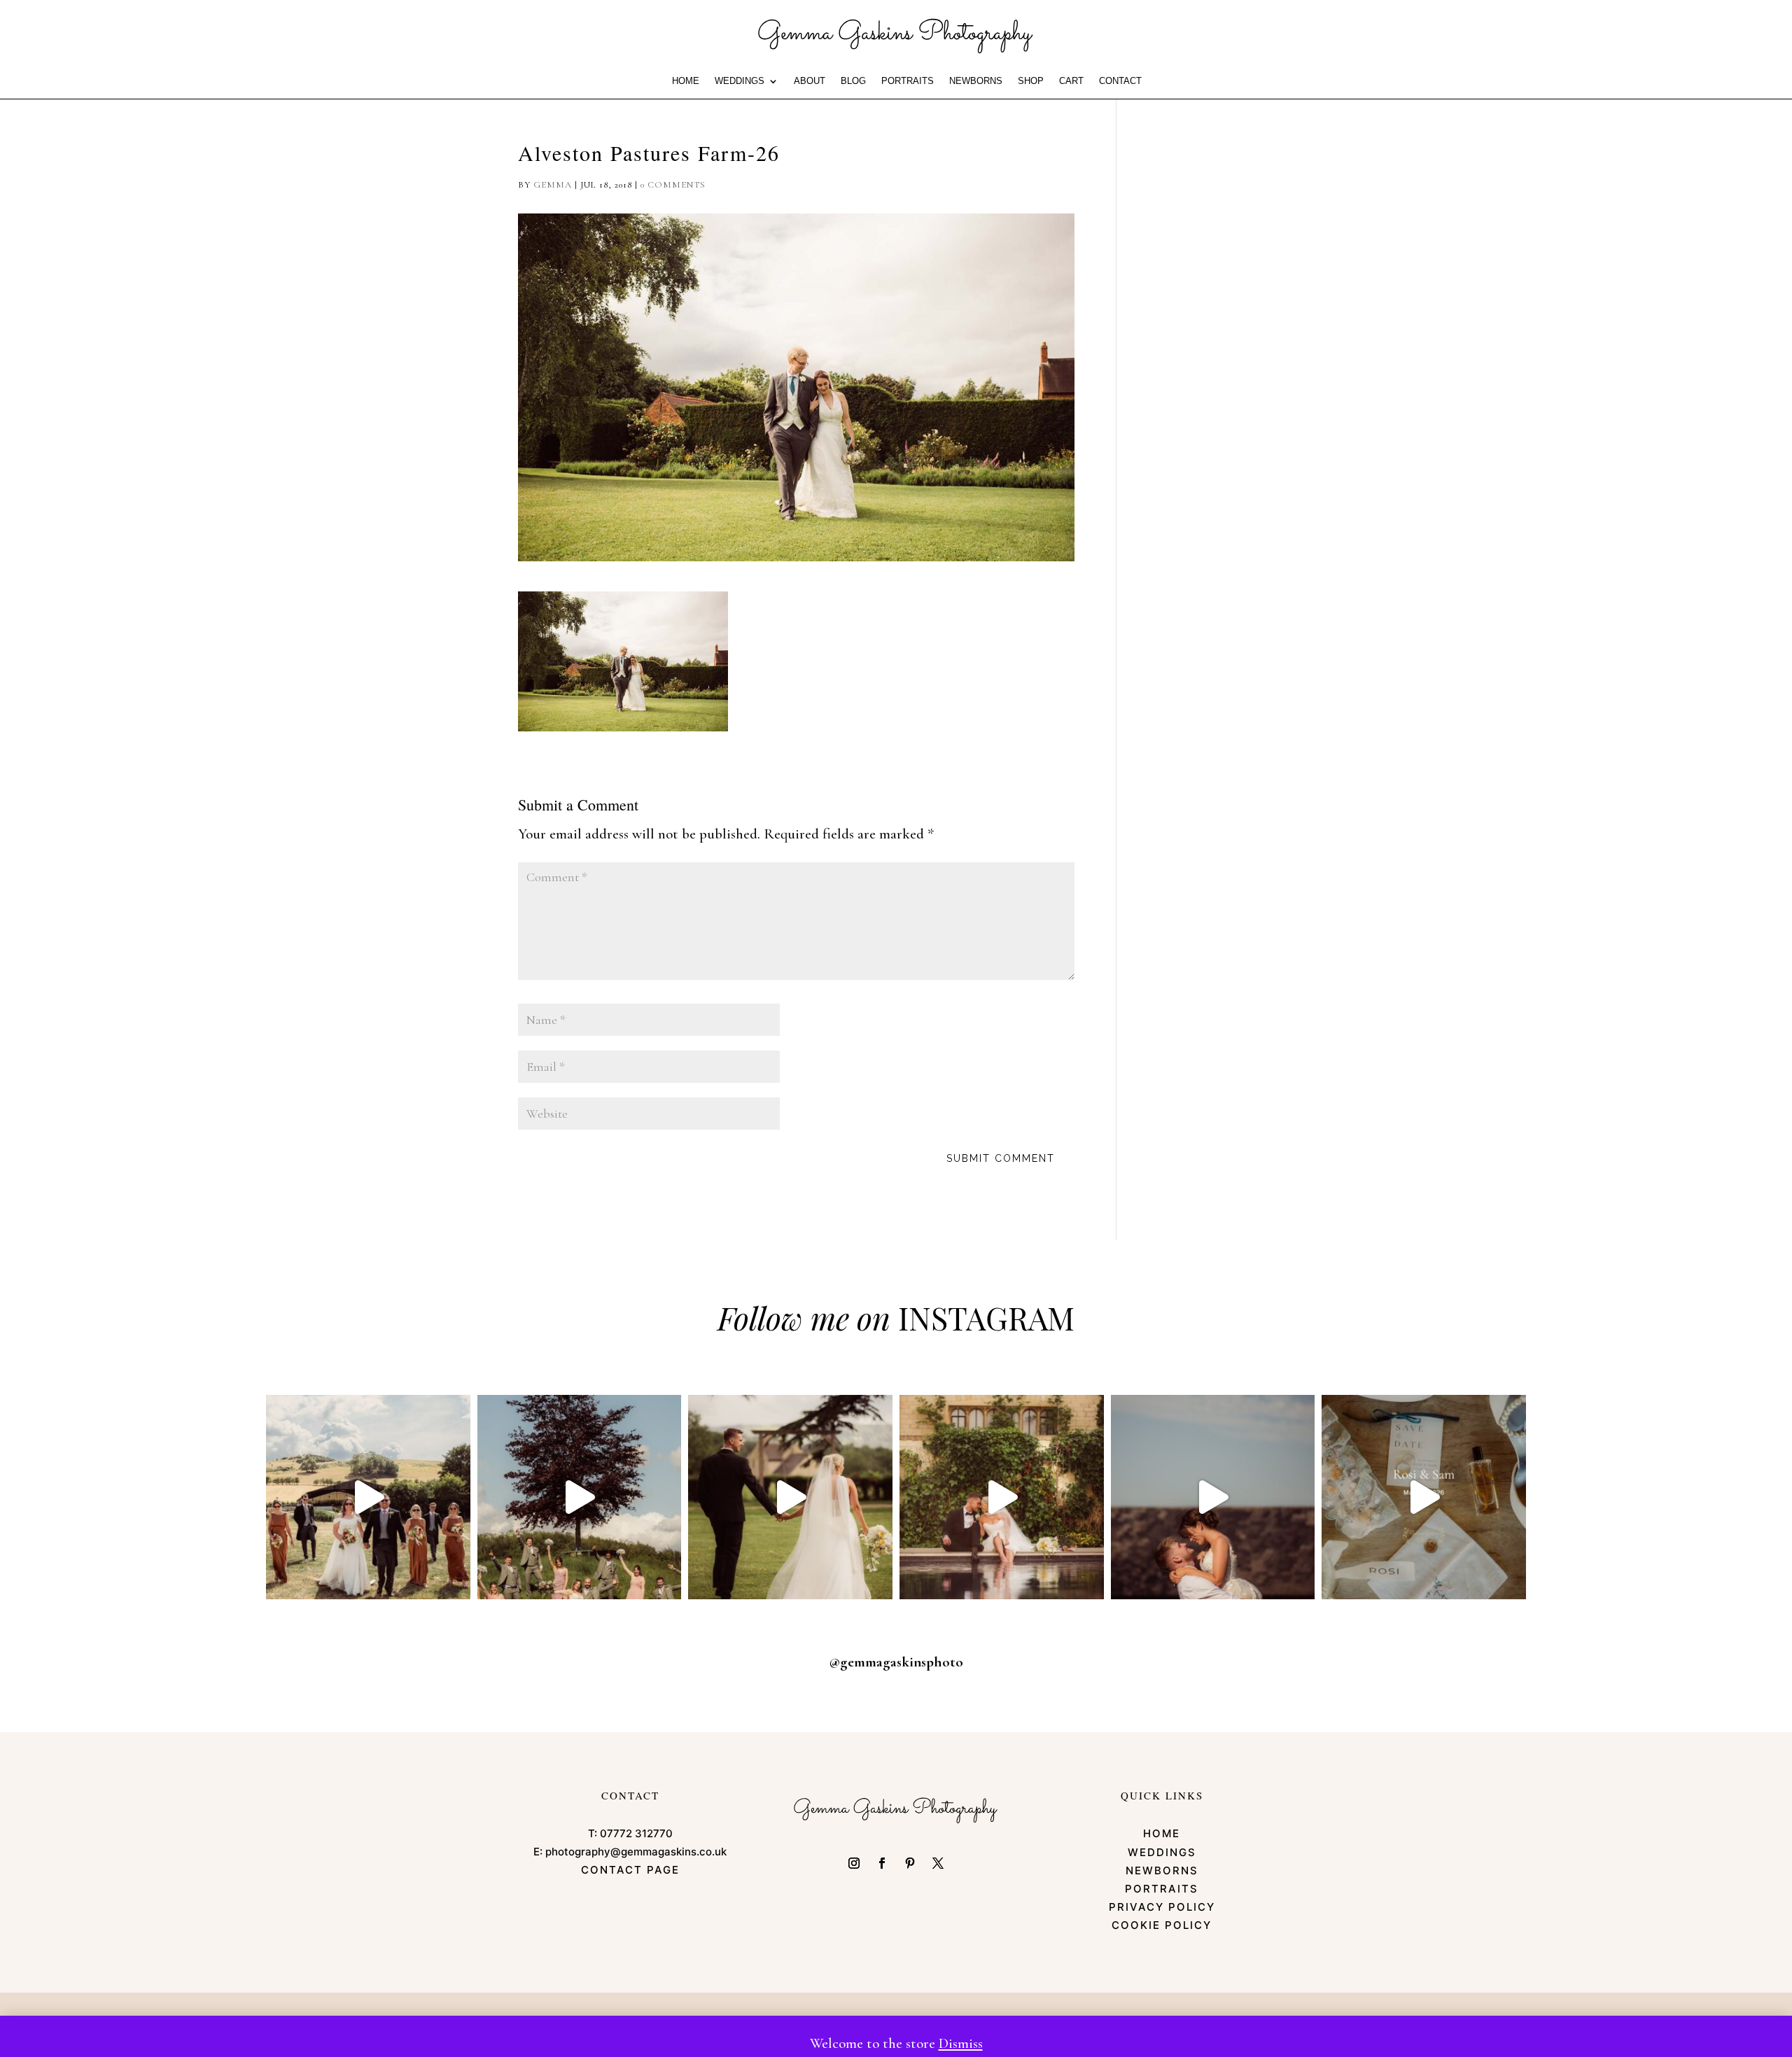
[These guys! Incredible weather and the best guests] (1424, 1497)
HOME (686, 81)
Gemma (553, 185)
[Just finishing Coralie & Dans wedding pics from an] (580, 1497)
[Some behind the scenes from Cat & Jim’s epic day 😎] (368, 1497)
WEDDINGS (740, 81)
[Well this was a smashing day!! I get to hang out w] (790, 1497)
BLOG (853, 81)
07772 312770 (636, 1833)
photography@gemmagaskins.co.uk (636, 1852)
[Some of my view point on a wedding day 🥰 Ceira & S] (1002, 1497)
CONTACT (1120, 81)
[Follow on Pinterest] (910, 1863)
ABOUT (810, 81)
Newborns (976, 81)
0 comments (673, 185)
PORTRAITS (908, 81)
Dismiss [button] (961, 2043)
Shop (1031, 81)
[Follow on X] (938, 1863)
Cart (1071, 81)
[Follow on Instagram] (854, 1863)
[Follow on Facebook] (882, 1863)
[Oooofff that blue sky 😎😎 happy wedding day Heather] (1213, 1497)
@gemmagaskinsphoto (896, 1662)
